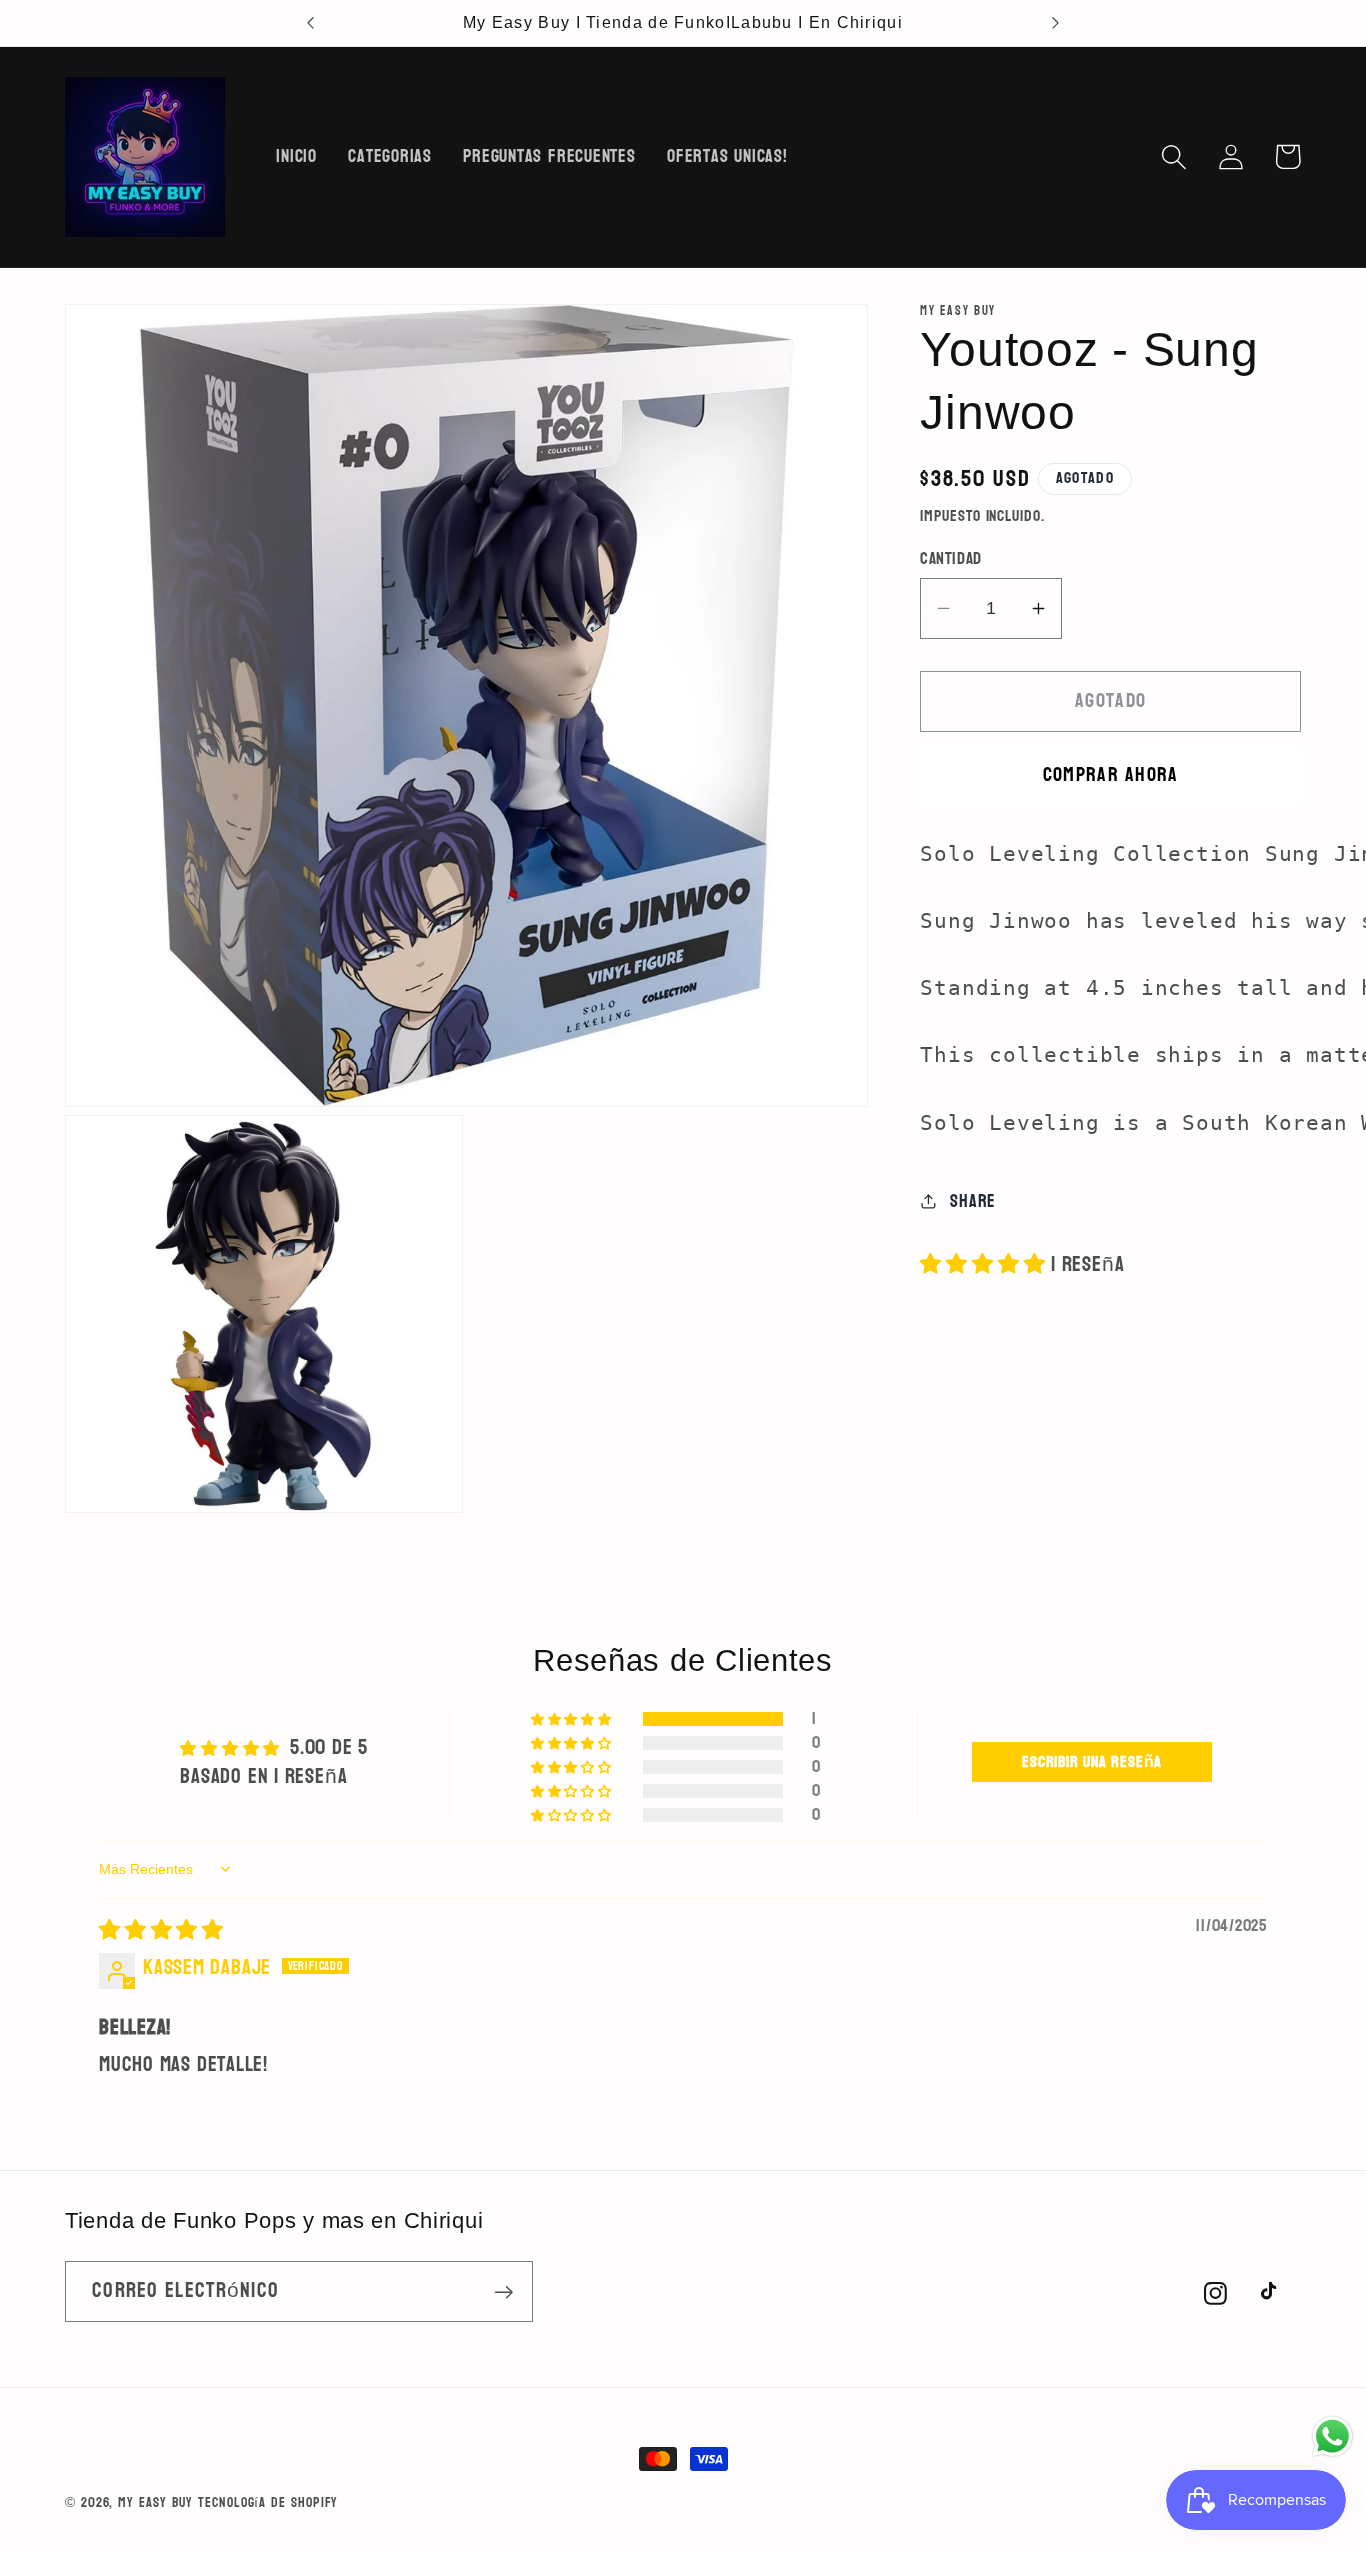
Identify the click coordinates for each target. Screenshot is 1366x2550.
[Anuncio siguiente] (1055, 23)
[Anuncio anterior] (311, 23)
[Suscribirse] (503, 2292)
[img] (161, 1929)
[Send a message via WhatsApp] (1332, 2436)
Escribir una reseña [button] (1092, 1761)
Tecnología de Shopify (268, 2502)
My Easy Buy (155, 2502)
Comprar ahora (1111, 774)
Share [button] (973, 1200)
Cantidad (950, 558)
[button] (1173, 156)
